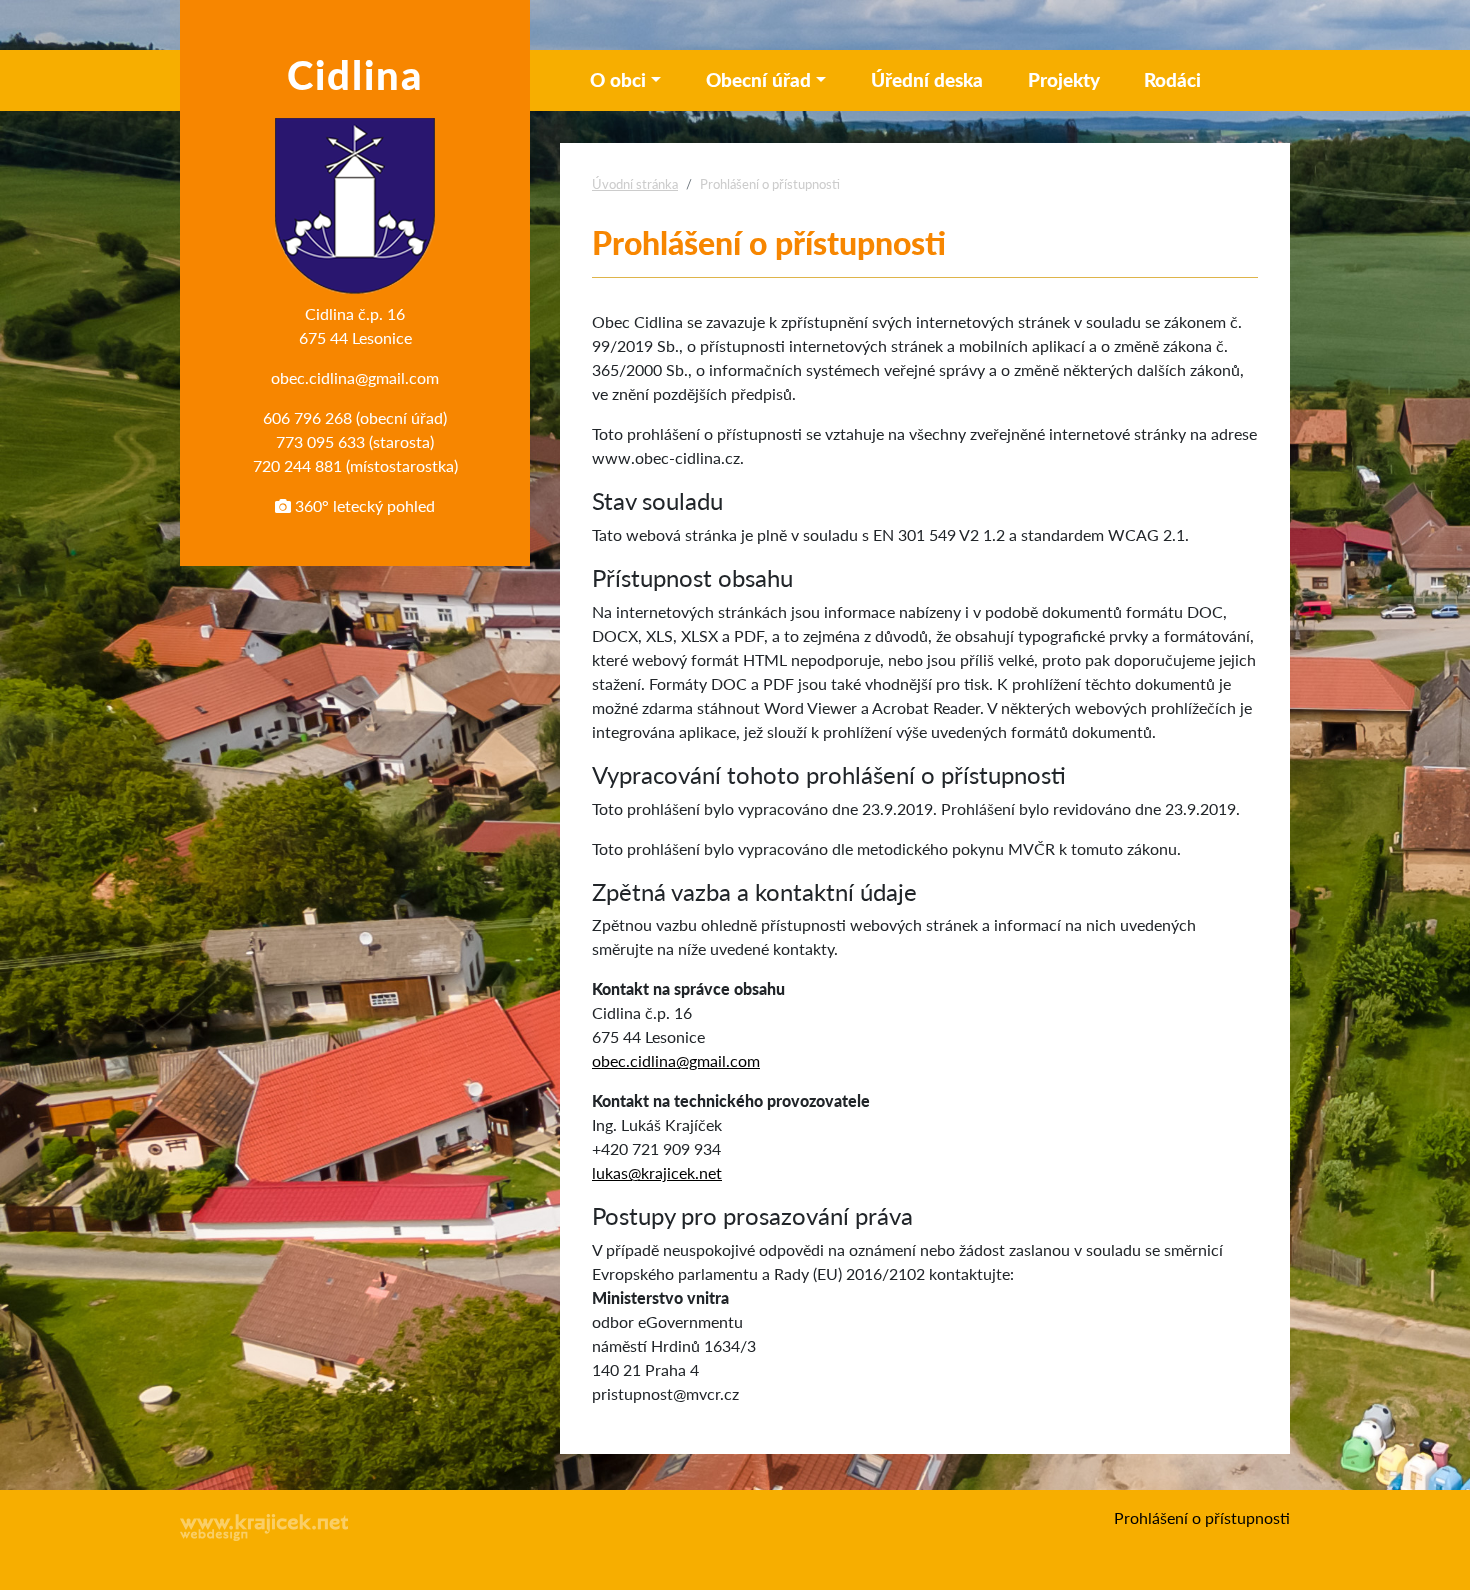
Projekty (1064, 79)
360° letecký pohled (363, 505)
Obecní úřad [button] (758, 79)
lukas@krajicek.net (657, 1172)
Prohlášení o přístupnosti (1202, 1517)
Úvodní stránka (635, 184)
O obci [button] (618, 79)
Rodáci (1172, 79)
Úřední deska (927, 79)
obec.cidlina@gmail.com (355, 377)
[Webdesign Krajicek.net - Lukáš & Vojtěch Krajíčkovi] (265, 1527)
